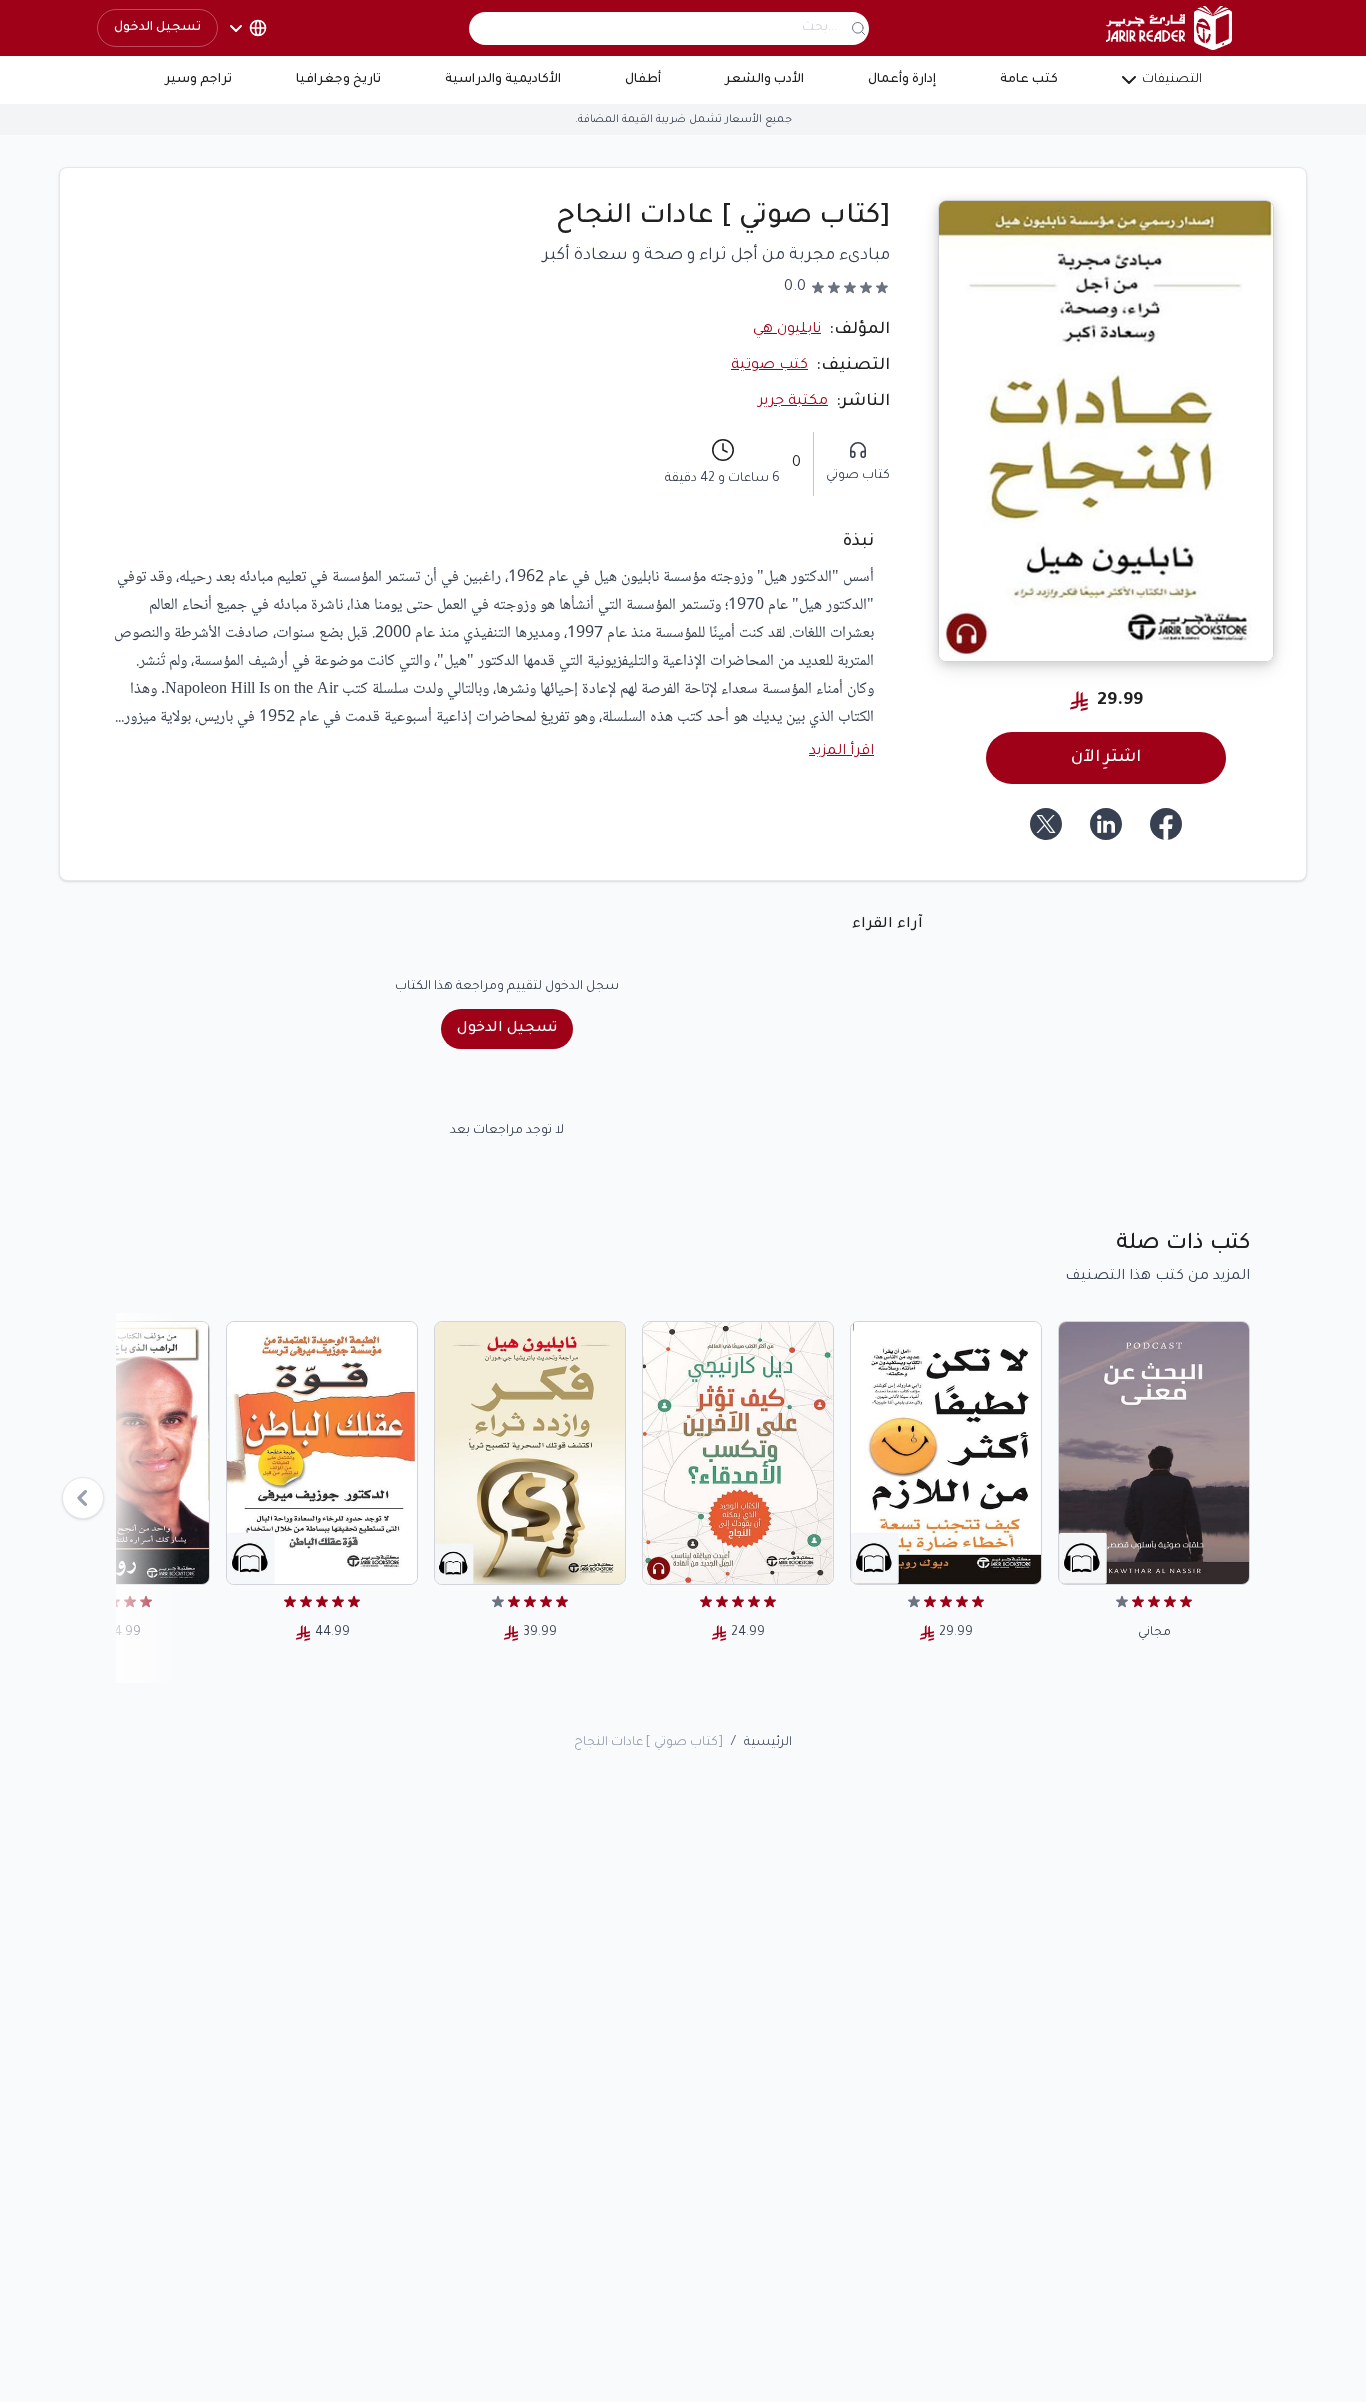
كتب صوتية (769, 366)
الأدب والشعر (764, 80)
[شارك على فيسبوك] (1166, 824)
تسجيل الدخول (157, 28)
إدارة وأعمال (902, 80)
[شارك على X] (1046, 824)
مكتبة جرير (793, 402)
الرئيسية (768, 1743)
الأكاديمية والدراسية (503, 80)
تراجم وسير (198, 80)
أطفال (643, 80)
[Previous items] (83, 1498)
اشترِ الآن (1106, 758)
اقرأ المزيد (841, 752)
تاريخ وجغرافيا (338, 80)
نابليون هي (787, 330)
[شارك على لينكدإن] (1106, 824)
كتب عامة (1029, 80)
